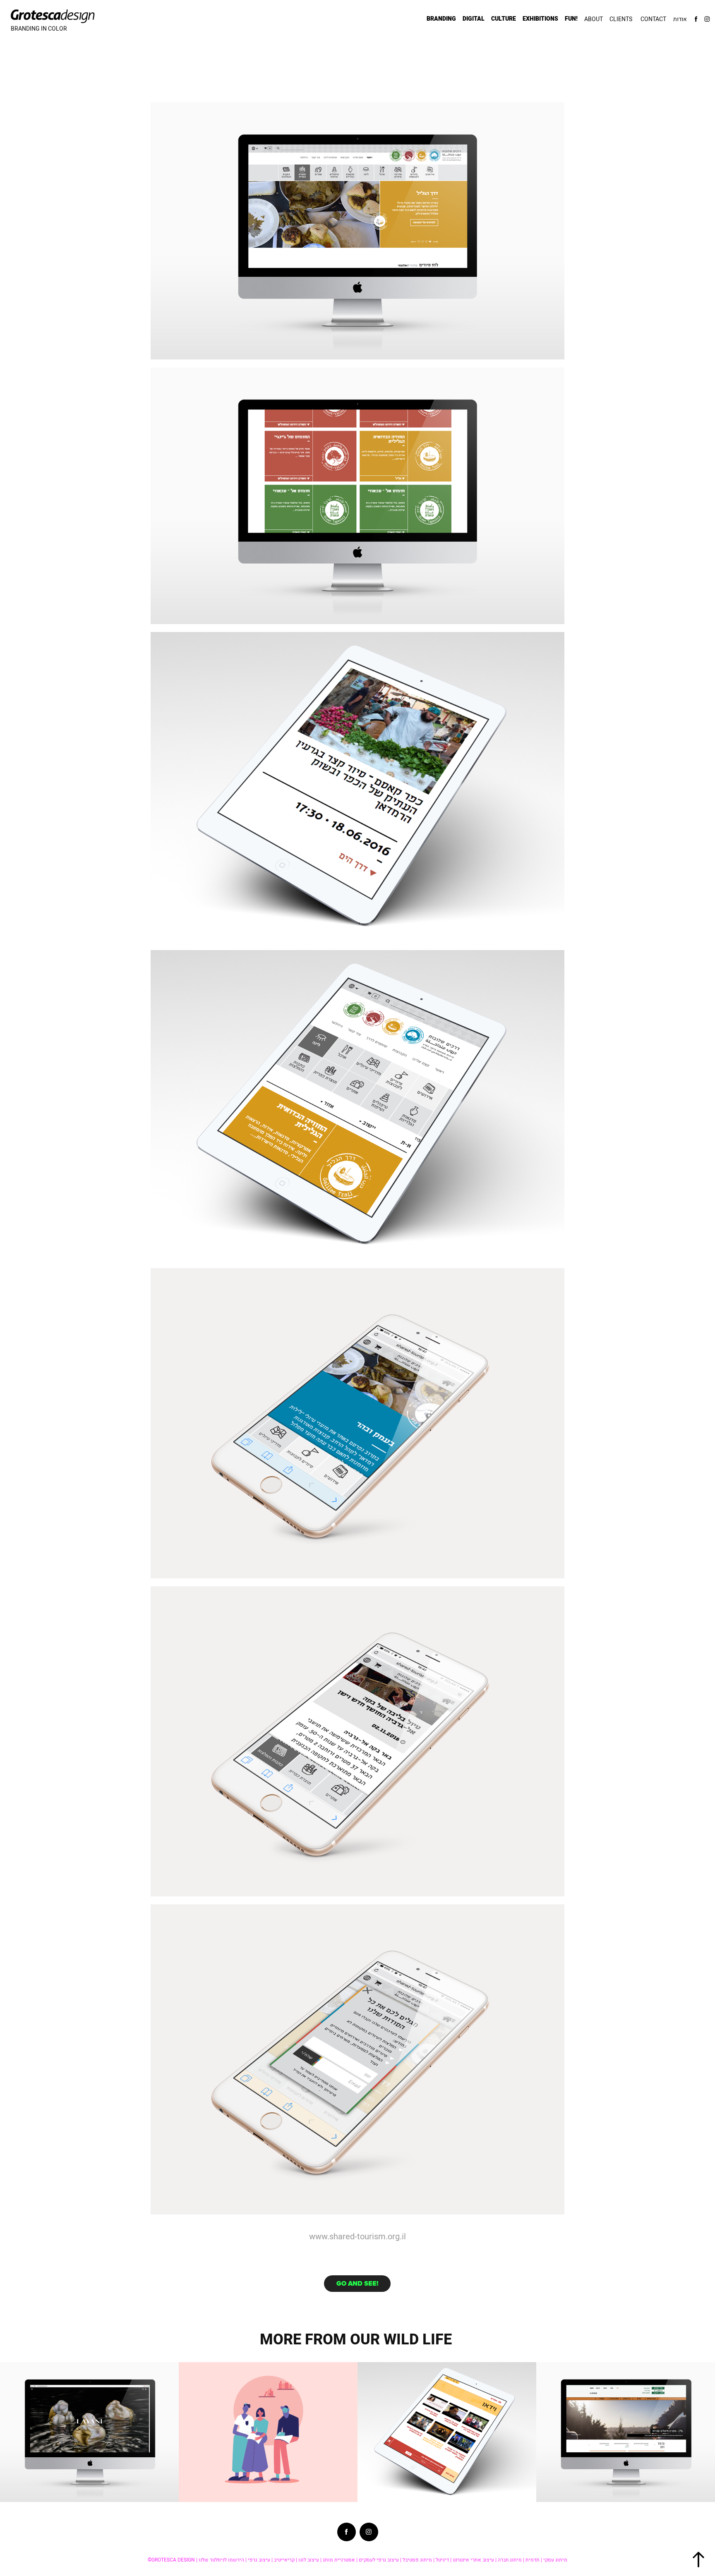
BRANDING (441, 19)
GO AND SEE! (357, 2283)
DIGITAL (474, 19)
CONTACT (653, 19)
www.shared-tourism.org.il (357, 2236)
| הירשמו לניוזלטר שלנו (223, 2560)
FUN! (571, 19)
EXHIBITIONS (540, 19)
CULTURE (504, 19)
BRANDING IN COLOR (39, 29)
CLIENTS (621, 19)
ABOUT (594, 19)
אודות (680, 19)
